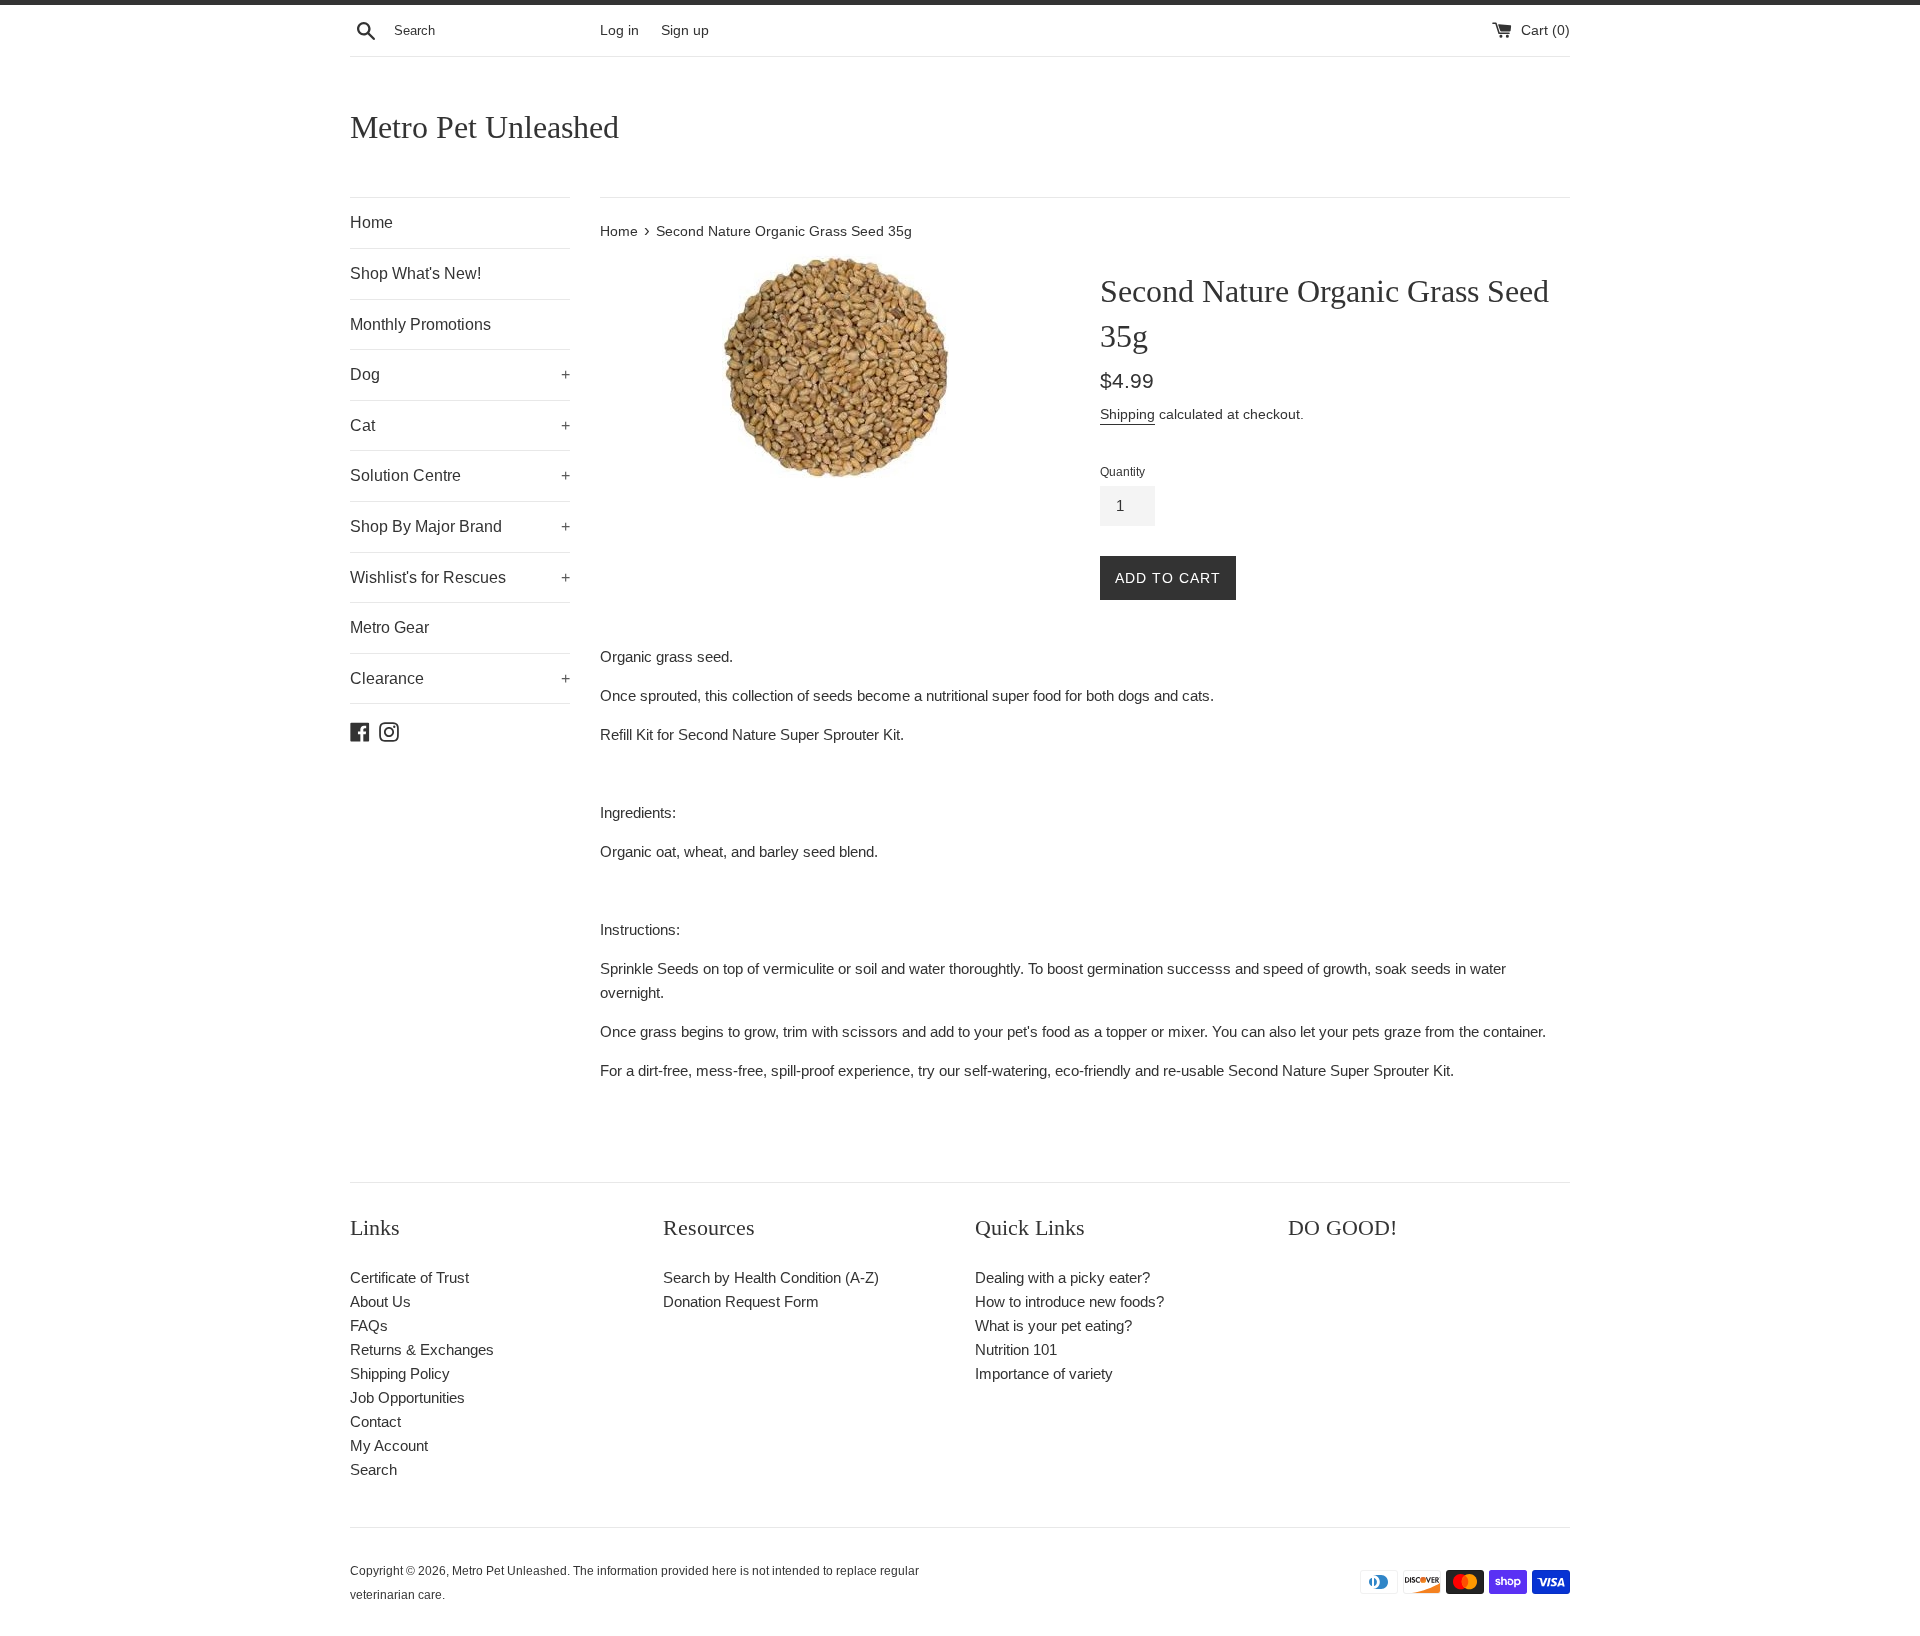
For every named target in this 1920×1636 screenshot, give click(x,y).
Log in (619, 30)
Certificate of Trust (409, 1277)
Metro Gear (389, 627)
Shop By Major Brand (460, 526)
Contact (375, 1421)
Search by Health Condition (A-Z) (771, 1277)
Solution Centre (460, 475)
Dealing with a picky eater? (1062, 1277)
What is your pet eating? (1053, 1325)
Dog (460, 374)
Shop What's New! (415, 273)
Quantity (1122, 472)
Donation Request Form (741, 1301)
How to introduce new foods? (1069, 1301)
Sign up (685, 30)
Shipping (1127, 414)
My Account (389, 1445)
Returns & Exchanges (422, 1349)
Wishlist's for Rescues (460, 577)
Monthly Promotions (420, 324)
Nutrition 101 (1016, 1349)
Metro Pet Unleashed (484, 127)
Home (371, 222)
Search (373, 1469)
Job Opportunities (407, 1397)
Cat (460, 425)
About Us (380, 1301)
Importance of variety (1044, 1373)
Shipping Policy (400, 1373)
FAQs (369, 1325)
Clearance (460, 678)
